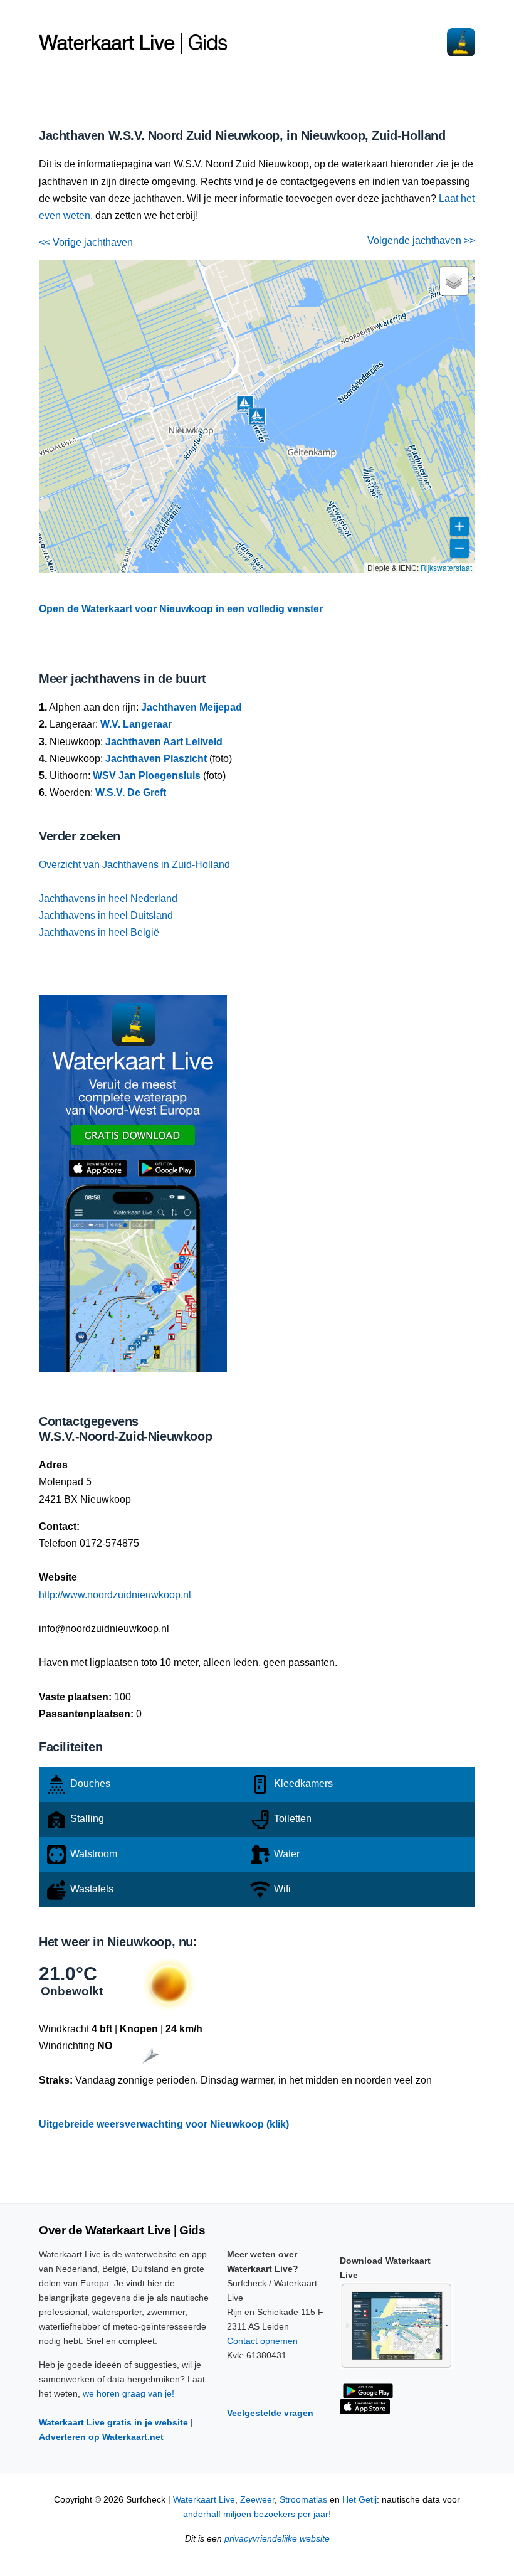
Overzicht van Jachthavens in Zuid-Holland (134, 865)
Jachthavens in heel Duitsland (106, 915)
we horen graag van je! (128, 2393)
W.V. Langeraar (136, 724)
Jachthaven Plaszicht (156, 759)
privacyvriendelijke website (277, 2539)
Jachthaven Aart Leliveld (164, 742)
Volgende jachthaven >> (421, 241)
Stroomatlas (303, 2500)
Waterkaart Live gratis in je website (113, 2422)
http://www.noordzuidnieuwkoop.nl (115, 1595)
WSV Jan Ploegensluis (147, 776)
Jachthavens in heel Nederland (108, 898)
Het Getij (359, 2500)
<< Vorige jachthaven (86, 242)
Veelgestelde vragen (270, 2413)
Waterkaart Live (204, 2500)
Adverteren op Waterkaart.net (101, 2437)
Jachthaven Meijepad (191, 707)
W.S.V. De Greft (131, 792)
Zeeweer (257, 2500)
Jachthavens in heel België (99, 932)
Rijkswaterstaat (446, 567)
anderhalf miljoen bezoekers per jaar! (257, 2514)
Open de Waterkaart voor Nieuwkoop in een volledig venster (181, 609)
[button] (245, 404)
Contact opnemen (262, 2341)
